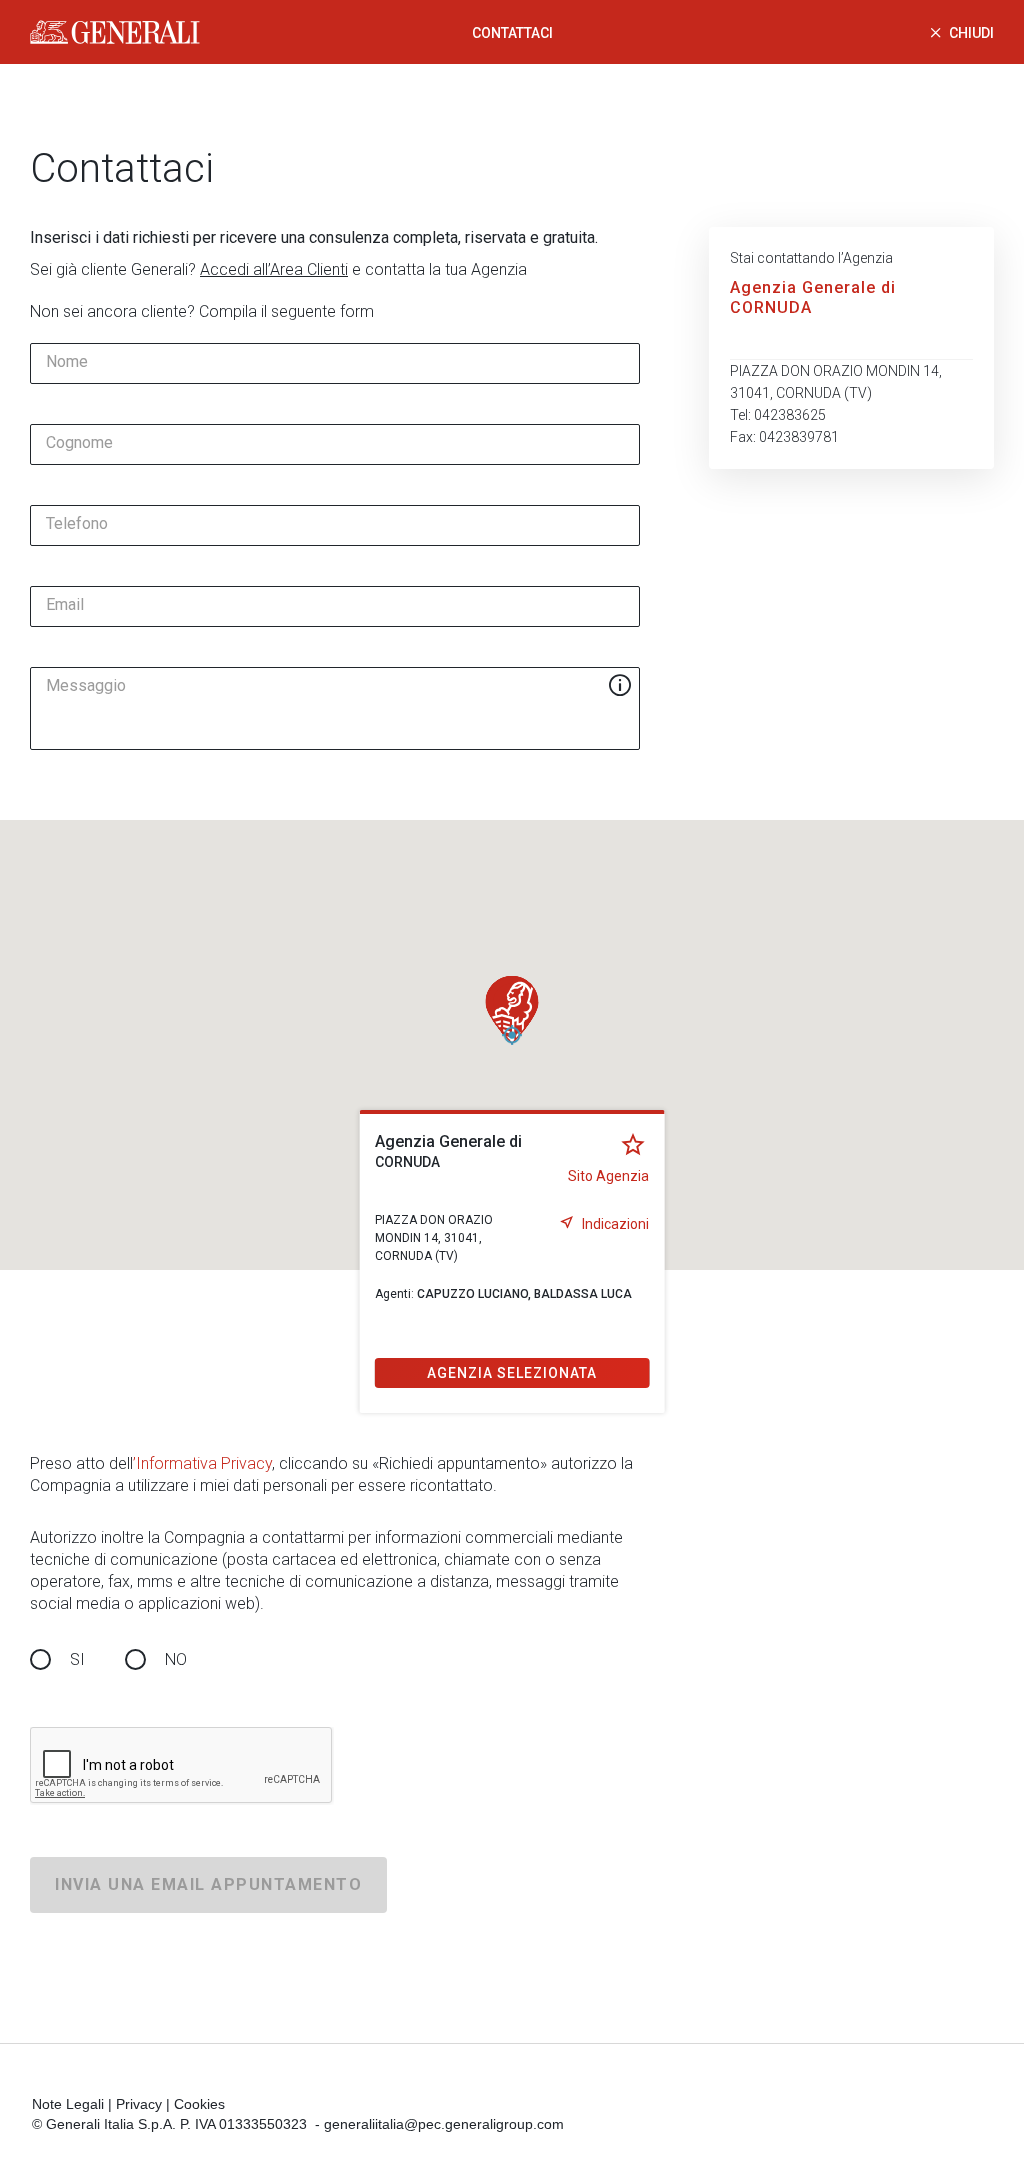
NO (176, 1659)
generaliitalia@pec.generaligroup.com (444, 2124)
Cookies (199, 2104)
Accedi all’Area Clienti (274, 269)
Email (65, 605)
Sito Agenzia (608, 1176)
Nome (67, 362)
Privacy (139, 2104)
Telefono (77, 524)
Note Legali (68, 2104)
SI (77, 1659)
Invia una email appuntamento (208, 1884)
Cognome (79, 443)
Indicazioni (615, 1224)
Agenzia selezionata (512, 1373)
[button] (512, 1010)
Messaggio (86, 686)
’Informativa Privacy (202, 1463)
